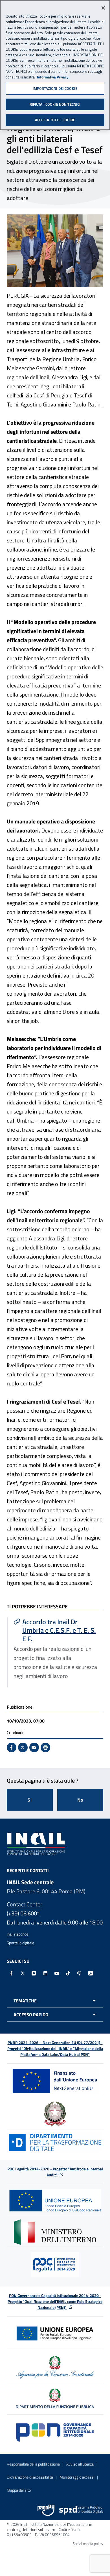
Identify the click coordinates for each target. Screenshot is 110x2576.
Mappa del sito (19, 2490)
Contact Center (25, 1904)
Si (30, 1800)
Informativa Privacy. (53, 77)
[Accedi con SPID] (81, 2510)
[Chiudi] (103, 8)
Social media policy (88, 2544)
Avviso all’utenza (80, 2464)
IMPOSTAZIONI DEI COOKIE (55, 88)
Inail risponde (17, 1934)
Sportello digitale (20, 1943)
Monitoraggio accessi (77, 2477)
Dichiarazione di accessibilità (30, 2477)
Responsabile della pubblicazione (33, 2464)
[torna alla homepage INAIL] (37, 1843)
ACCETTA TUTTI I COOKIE (55, 120)
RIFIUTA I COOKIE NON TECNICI (55, 104)
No (80, 1800)
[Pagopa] (46, 2510)
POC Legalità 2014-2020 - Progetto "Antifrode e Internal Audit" (55, 2172)
